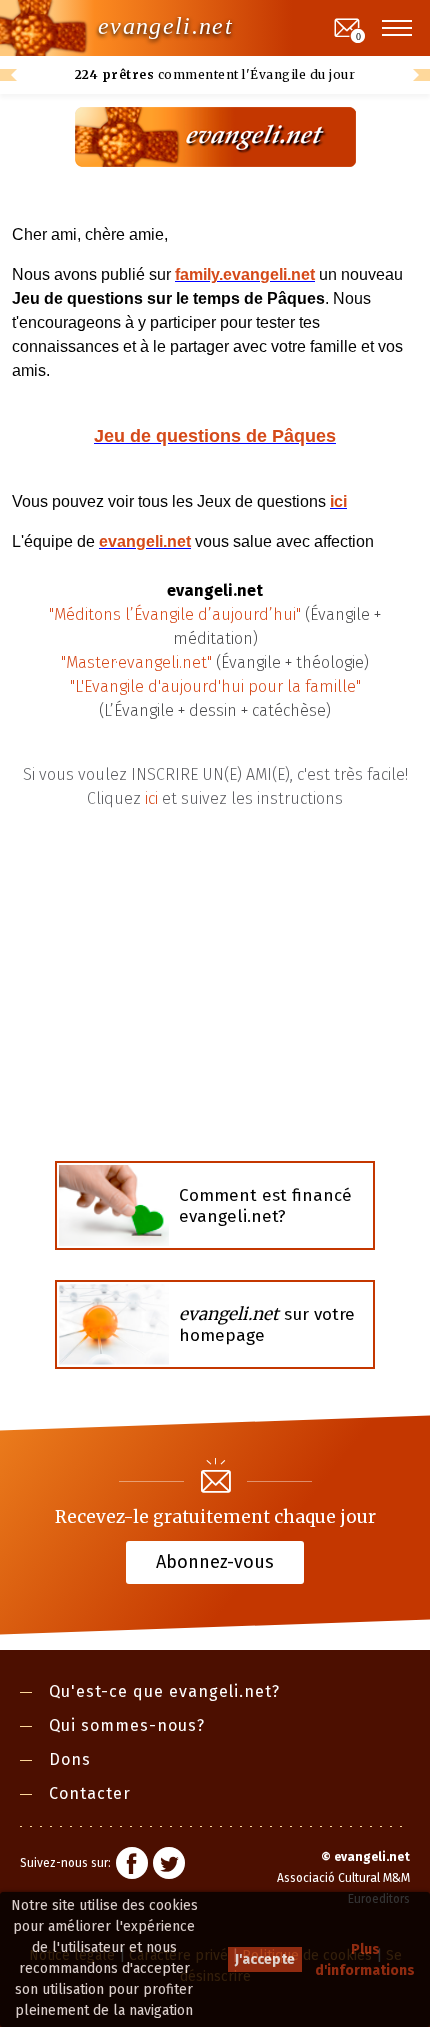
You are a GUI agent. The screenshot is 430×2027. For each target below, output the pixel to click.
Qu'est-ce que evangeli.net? (164, 1691)
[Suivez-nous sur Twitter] (169, 1866)
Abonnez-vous (215, 1561)
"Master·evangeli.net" (136, 662)
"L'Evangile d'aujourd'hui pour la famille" (215, 686)
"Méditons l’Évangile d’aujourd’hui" (175, 614)
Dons (70, 1759)
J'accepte (265, 1959)
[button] (398, 28)
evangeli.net (165, 26)
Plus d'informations (365, 1960)
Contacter (90, 1793)
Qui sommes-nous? (127, 1725)
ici (151, 798)
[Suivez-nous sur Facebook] (132, 1866)
